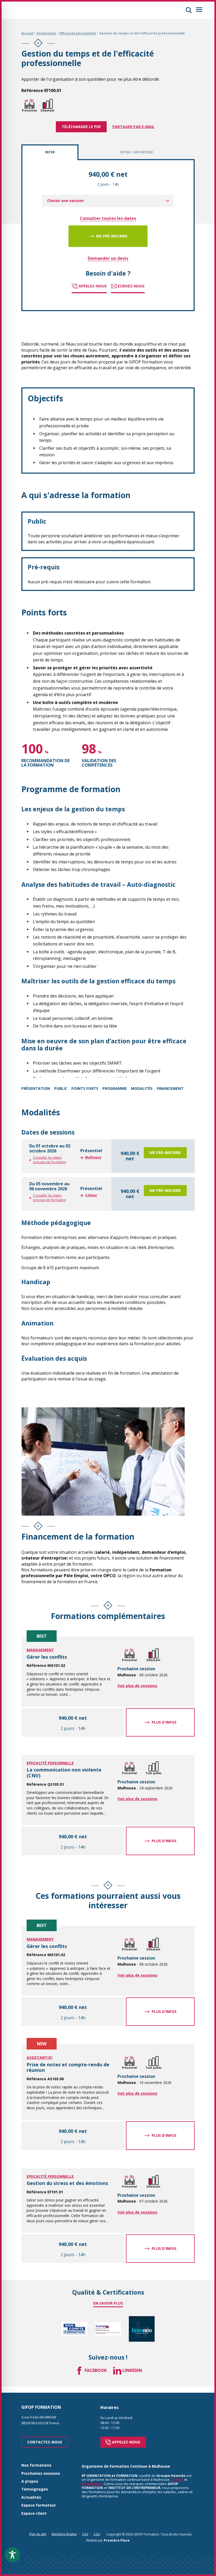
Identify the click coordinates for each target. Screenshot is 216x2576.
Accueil (27, 33)
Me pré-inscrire (112, 236)
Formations (46, 33)
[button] (189, 10)
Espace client (34, 2514)
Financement (170, 1088)
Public (61, 1088)
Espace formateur (39, 2505)
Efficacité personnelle (78, 33)
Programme (115, 1088)
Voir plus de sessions (137, 1686)
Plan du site (38, 2534)
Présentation (36, 1088)
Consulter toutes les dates (108, 218)
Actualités (31, 2497)
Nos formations (36, 2465)
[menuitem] (108, 201)
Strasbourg (92, 2484)
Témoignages (35, 2489)
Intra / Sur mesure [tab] (137, 152)
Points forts (85, 1088)
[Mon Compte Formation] (74, 2329)
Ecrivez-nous (131, 286)
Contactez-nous (45, 2442)
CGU (97, 2534)
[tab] (108, 1156)
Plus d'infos (164, 1722)
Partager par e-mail (134, 127)
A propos (30, 2481)
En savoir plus (108, 2303)
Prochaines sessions (41, 2474)
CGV (85, 2534)
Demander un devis (108, 258)
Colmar (177, 2479)
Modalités (142, 1088)
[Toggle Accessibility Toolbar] (12, 2555)
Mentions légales (64, 2534)
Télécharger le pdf (81, 127)
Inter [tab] (50, 152)
